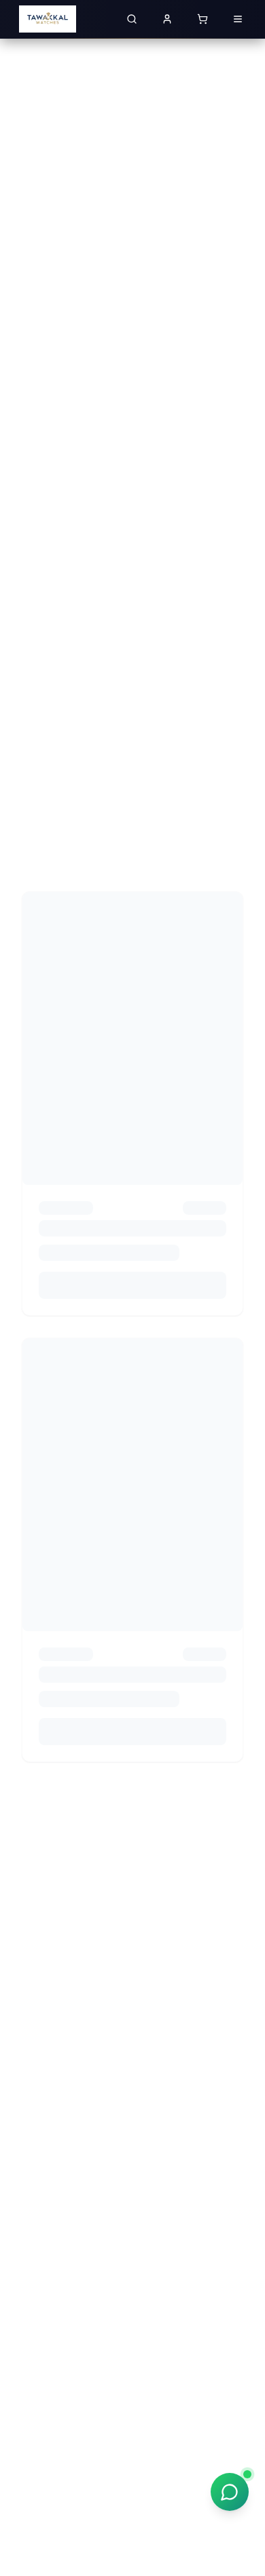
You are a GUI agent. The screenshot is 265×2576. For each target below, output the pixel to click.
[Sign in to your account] (167, 19)
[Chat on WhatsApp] (230, 2492)
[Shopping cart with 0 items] (202, 19)
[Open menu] (238, 19)
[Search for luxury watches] (132, 19)
